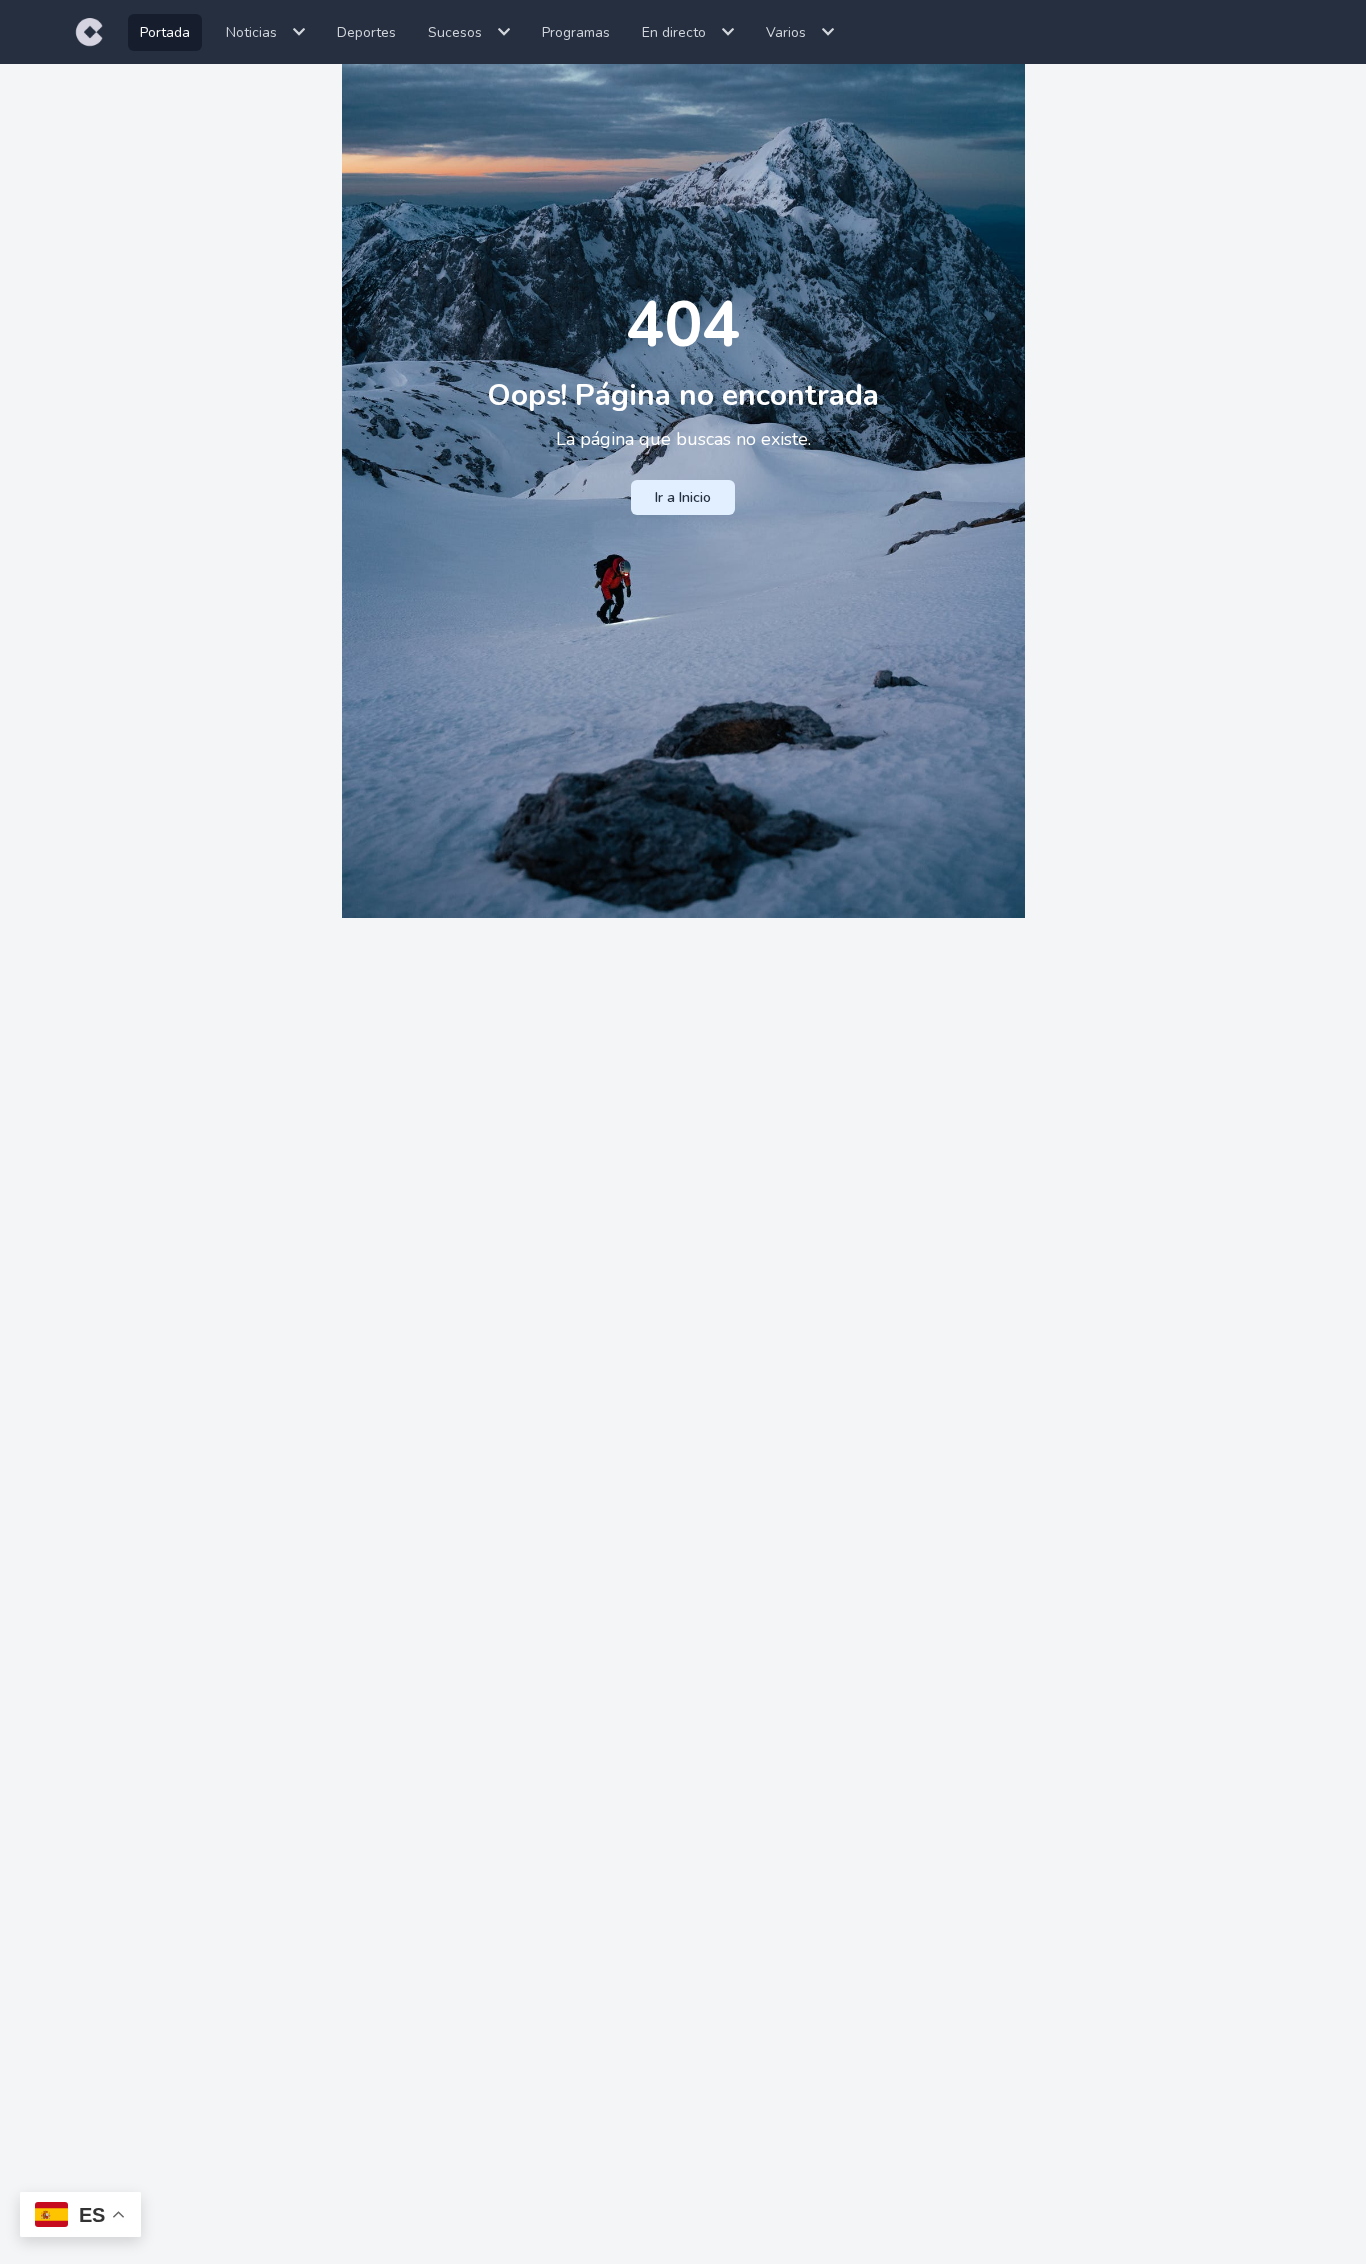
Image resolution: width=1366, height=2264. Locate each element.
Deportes (366, 32)
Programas (576, 32)
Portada (165, 32)
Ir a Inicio (683, 497)
